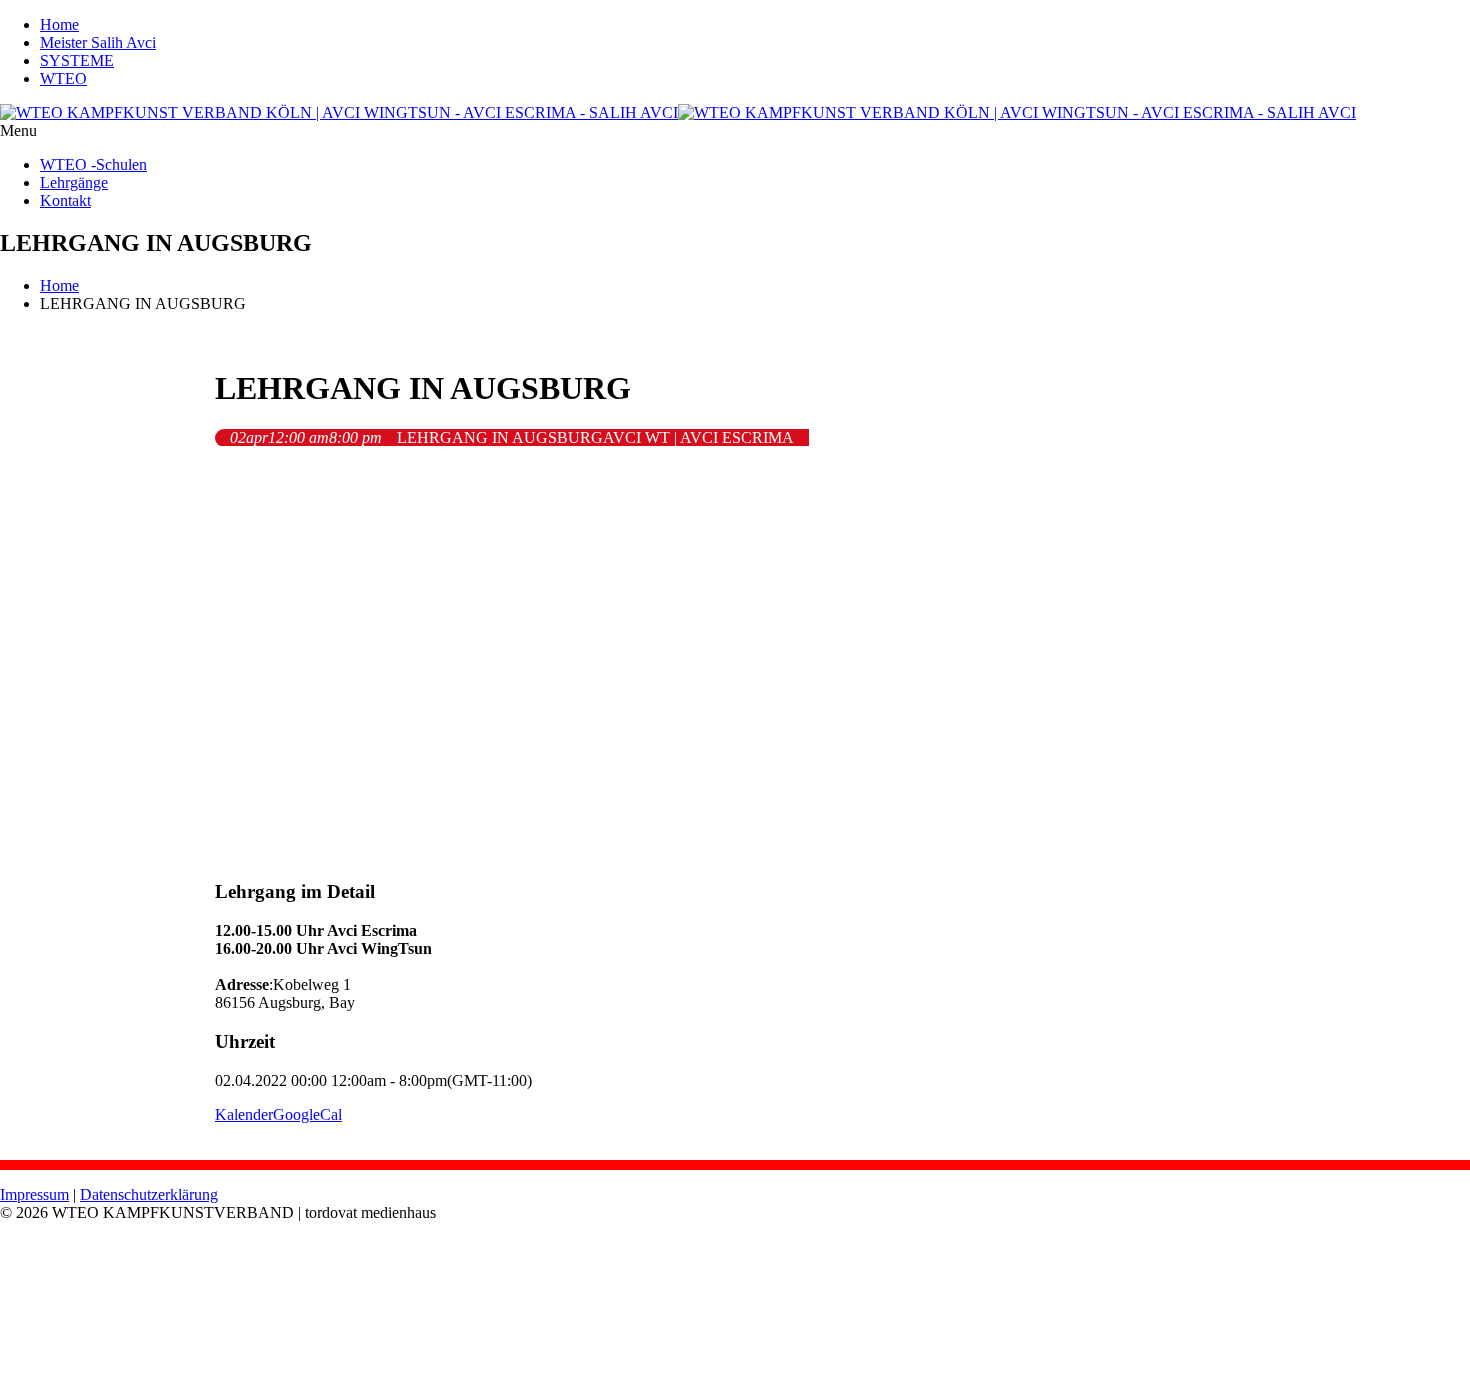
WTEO (63, 78)
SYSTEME (77, 60)
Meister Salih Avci (98, 42)
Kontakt (65, 200)
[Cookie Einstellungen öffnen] (150, 1382)
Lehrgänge (74, 182)
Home (59, 24)
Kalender (244, 1114)
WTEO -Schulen (93, 164)
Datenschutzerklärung (149, 1194)
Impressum (34, 1194)
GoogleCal (307, 1114)
